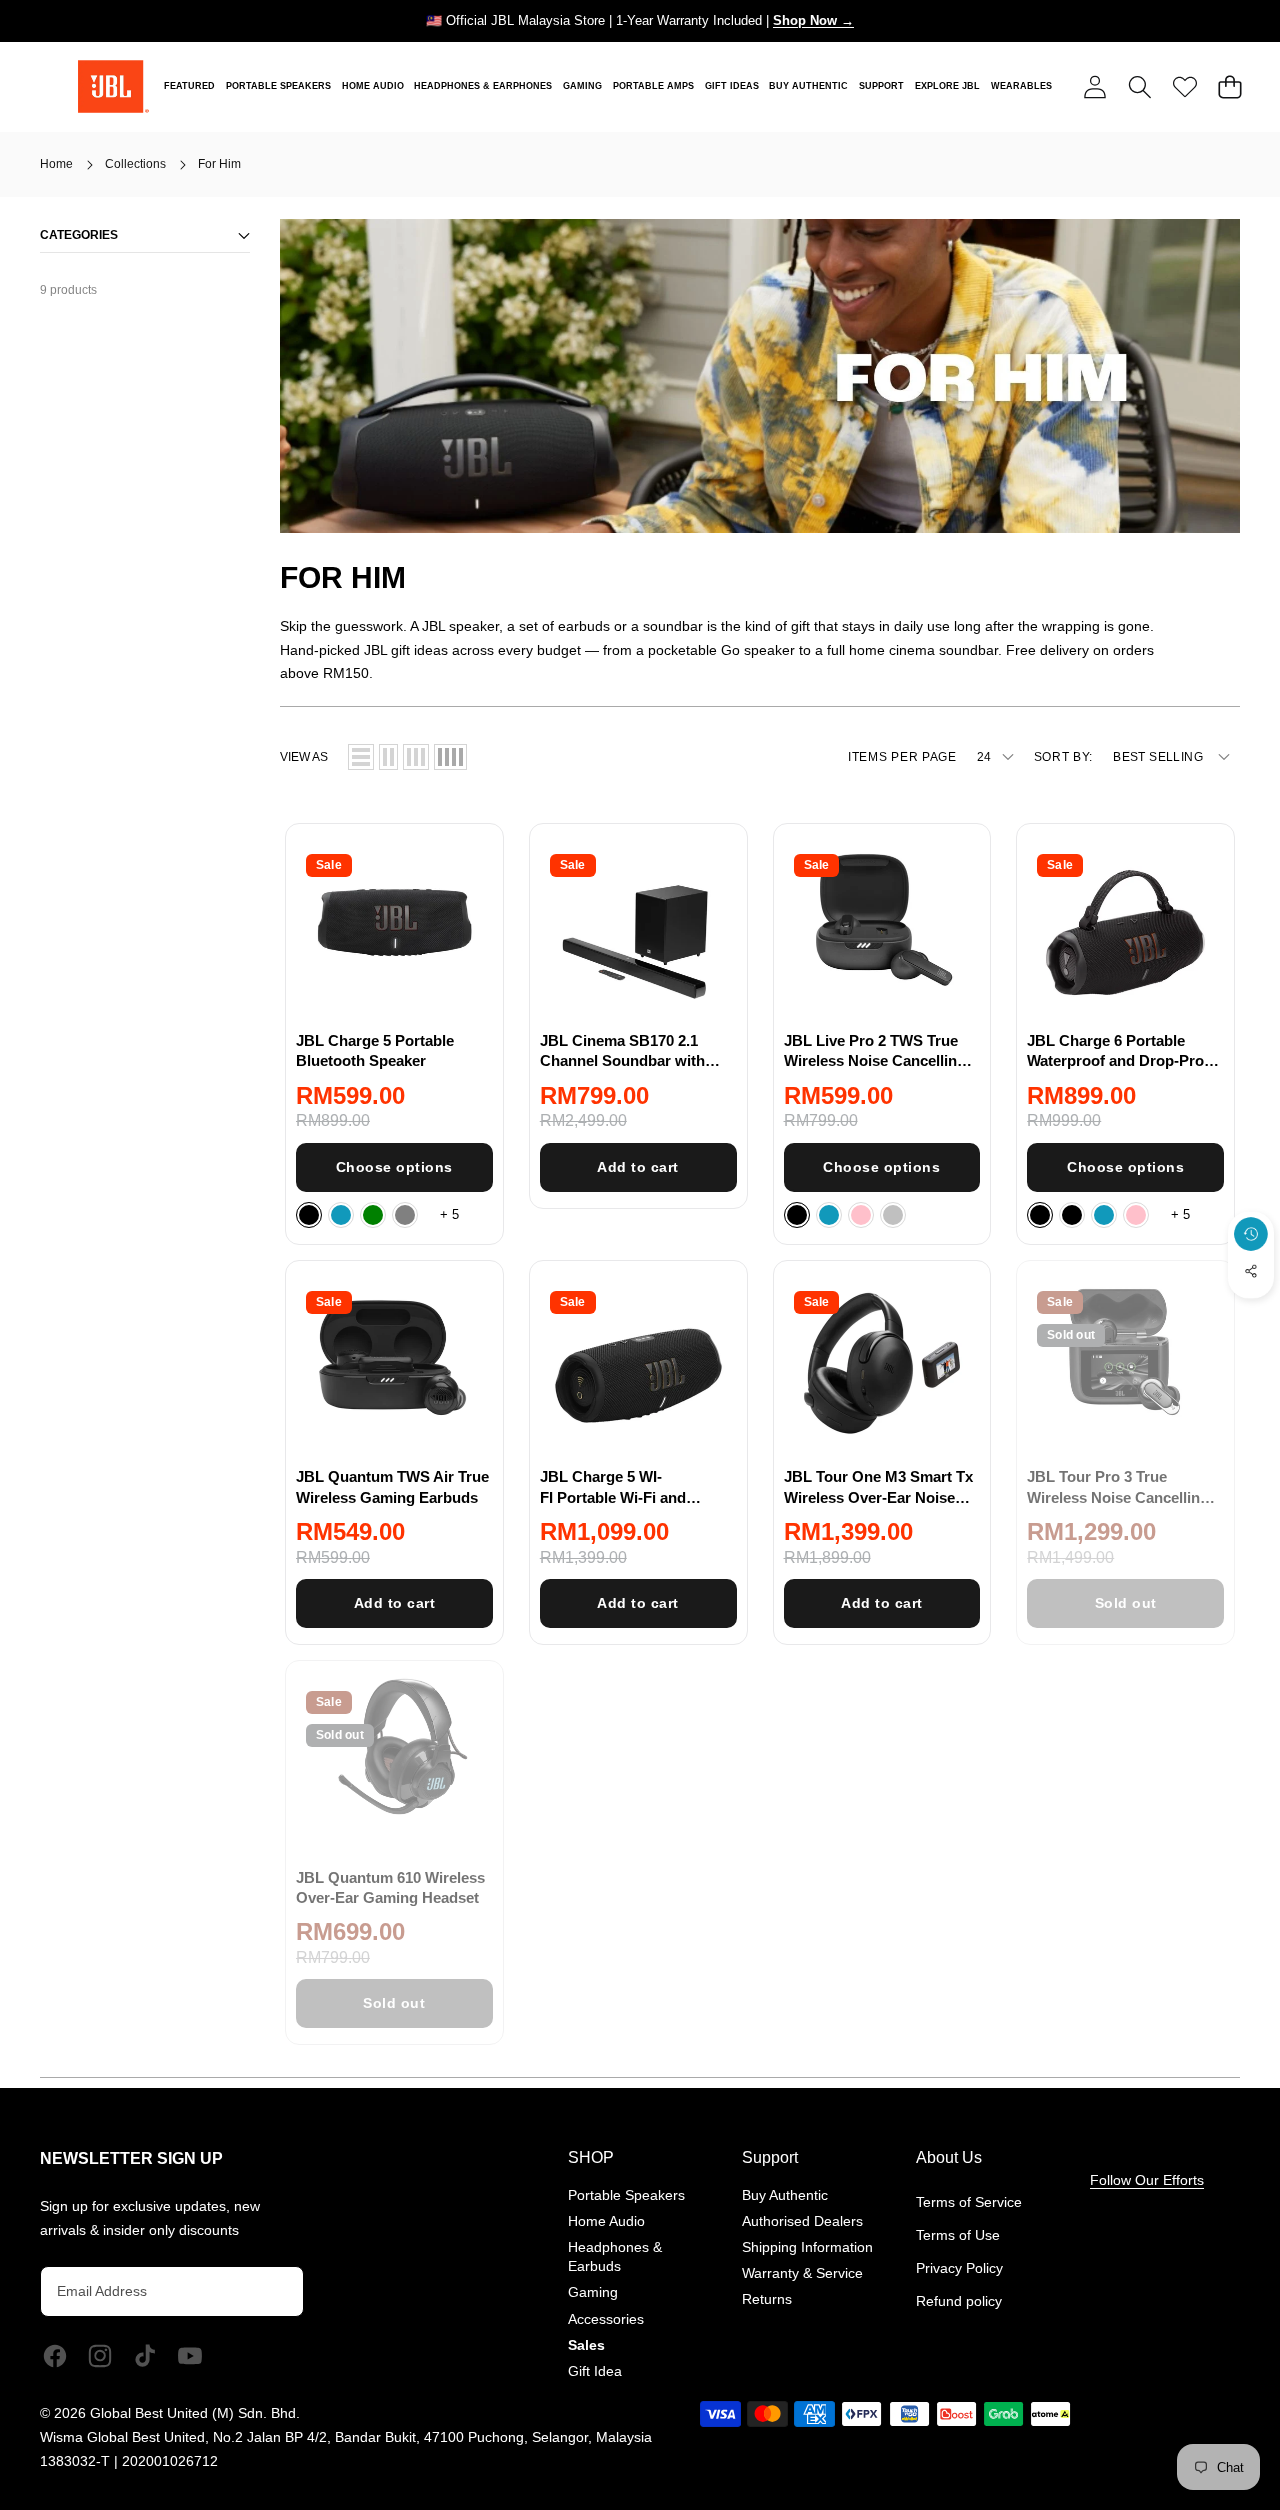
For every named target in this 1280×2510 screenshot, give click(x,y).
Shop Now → (813, 20)
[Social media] (1251, 1271)
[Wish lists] (1184, 86)
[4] (450, 757)
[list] (361, 757)
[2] (388, 757)
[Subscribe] (269, 2291)
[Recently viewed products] (1251, 1234)
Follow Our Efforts (1147, 2180)
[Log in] (1094, 86)
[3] (416, 757)
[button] (1139, 86)
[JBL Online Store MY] (113, 86)
